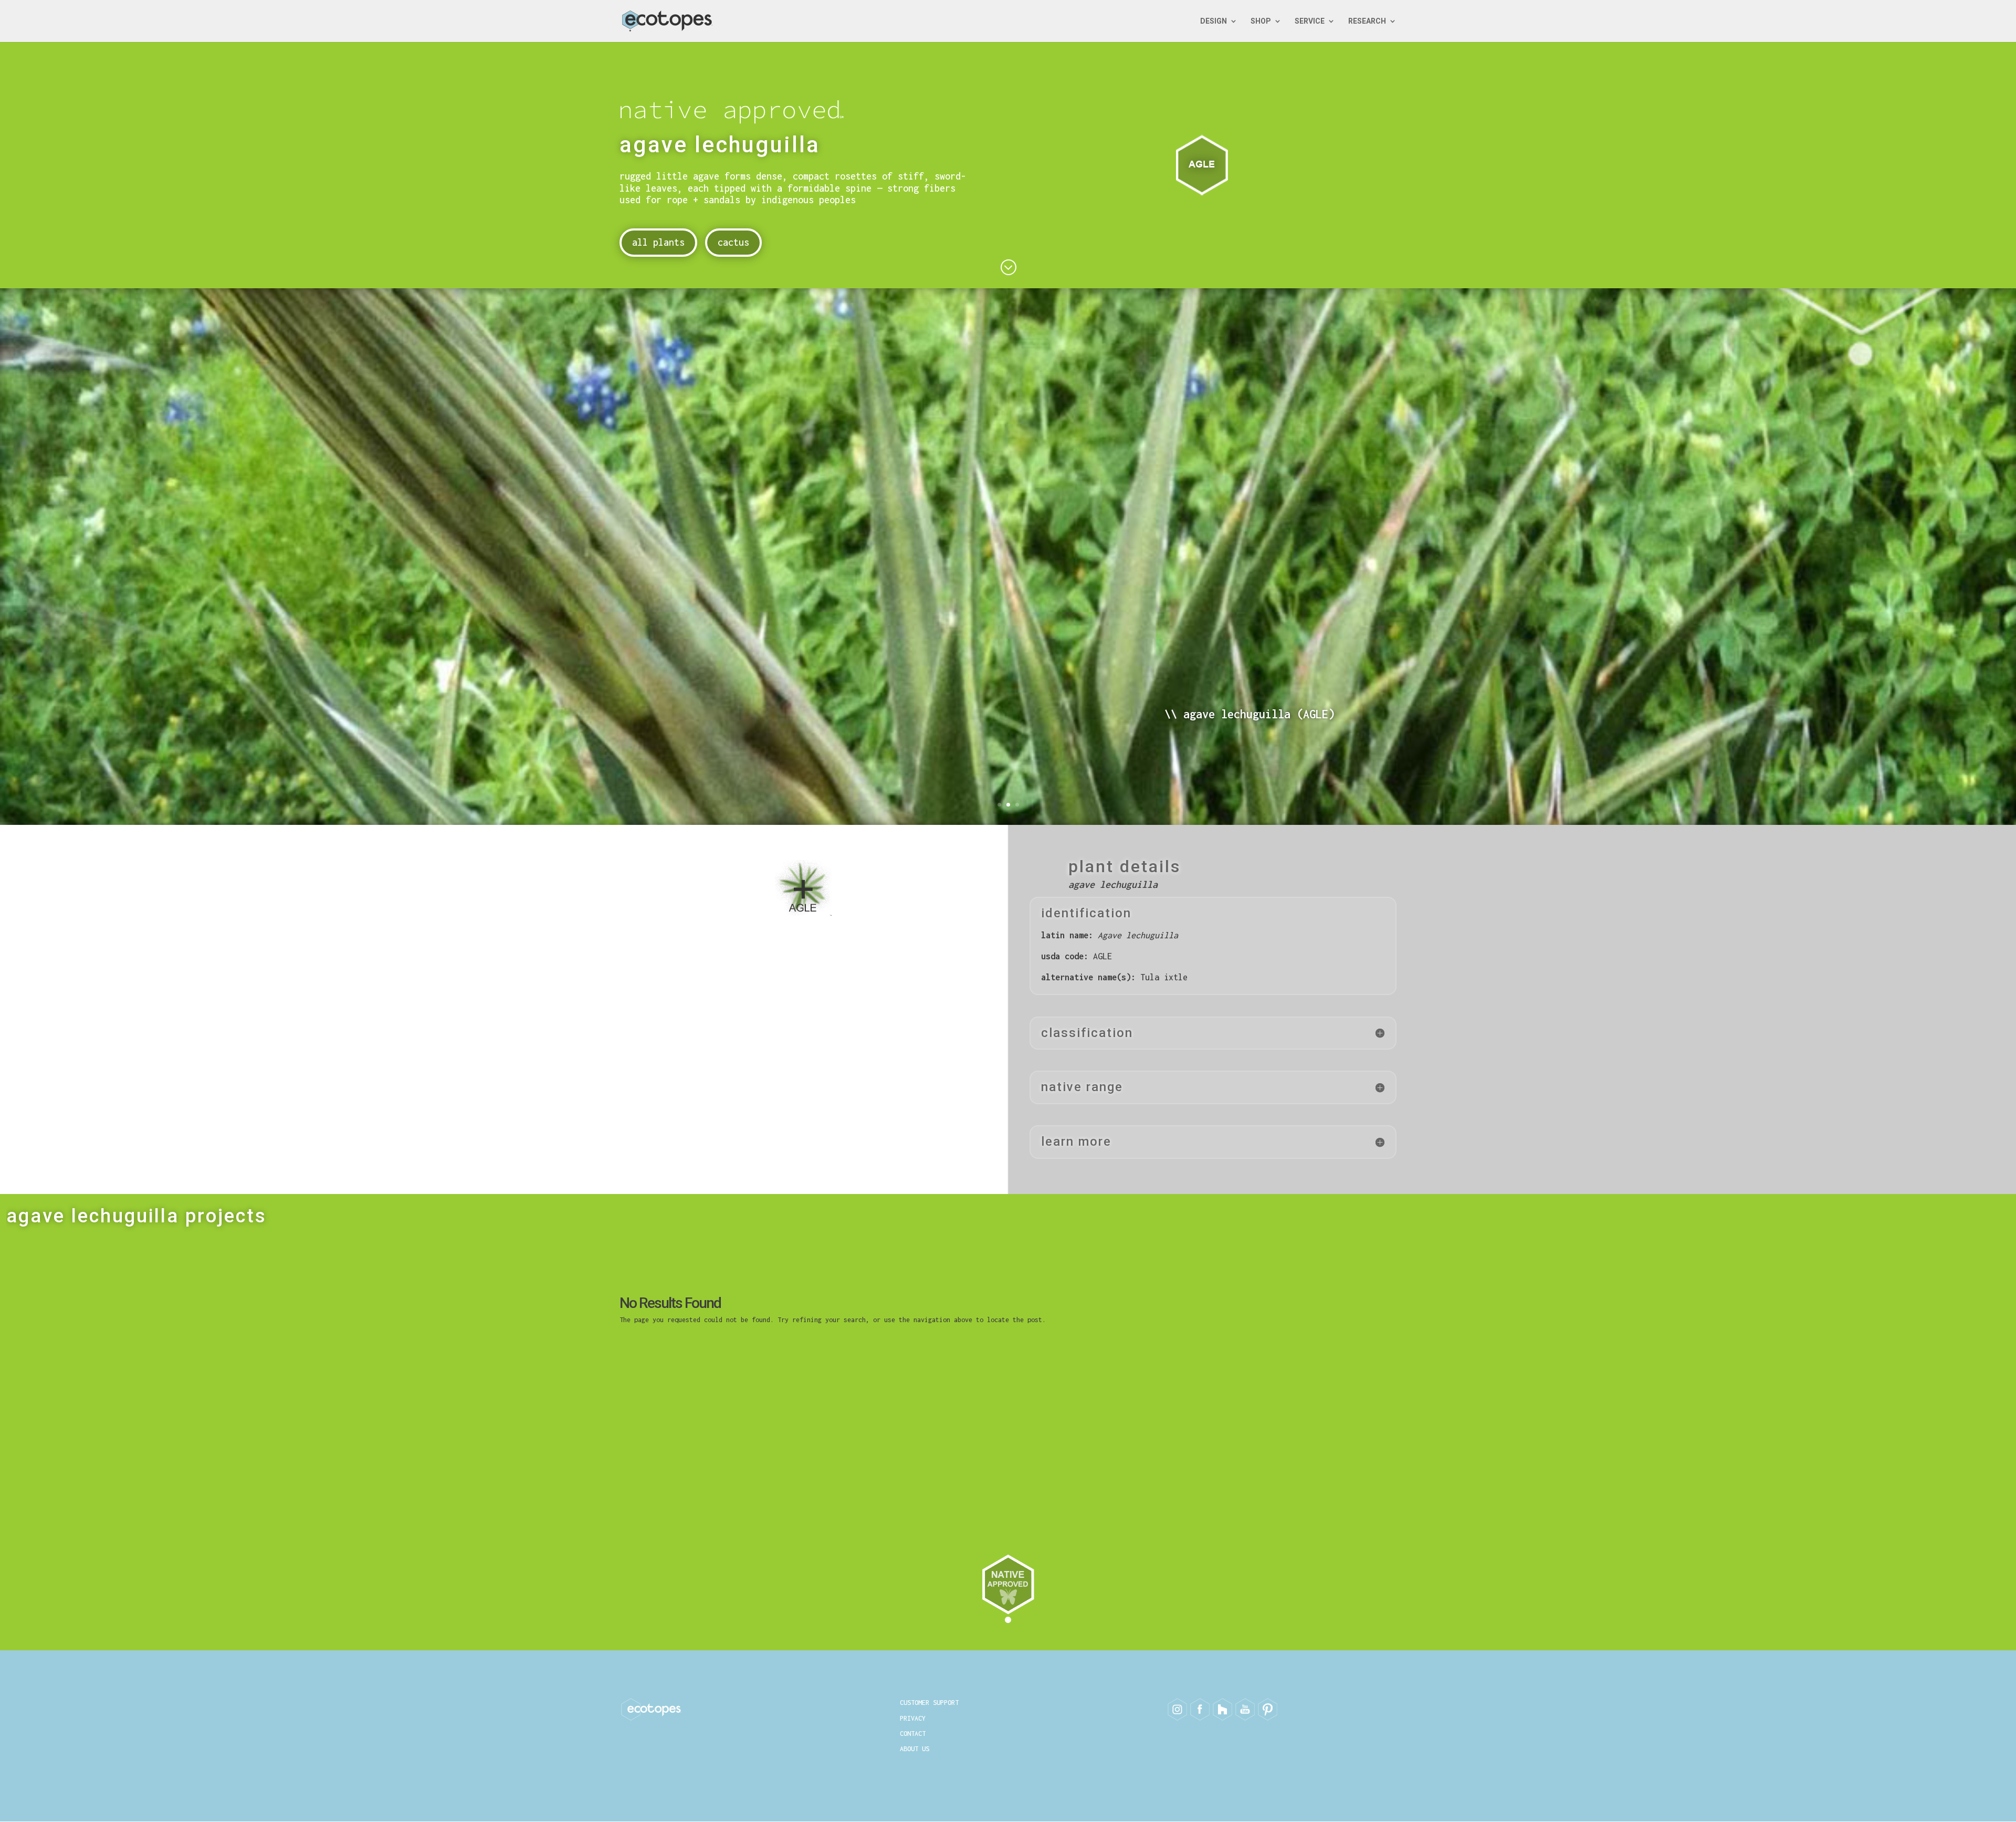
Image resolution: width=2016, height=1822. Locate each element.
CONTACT (913, 1734)
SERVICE (1310, 21)
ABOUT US (915, 1749)
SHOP (1261, 21)
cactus (733, 242)
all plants (658, 242)
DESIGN (1214, 21)
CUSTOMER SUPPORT (929, 1703)
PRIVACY (913, 1718)
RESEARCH (1367, 21)
